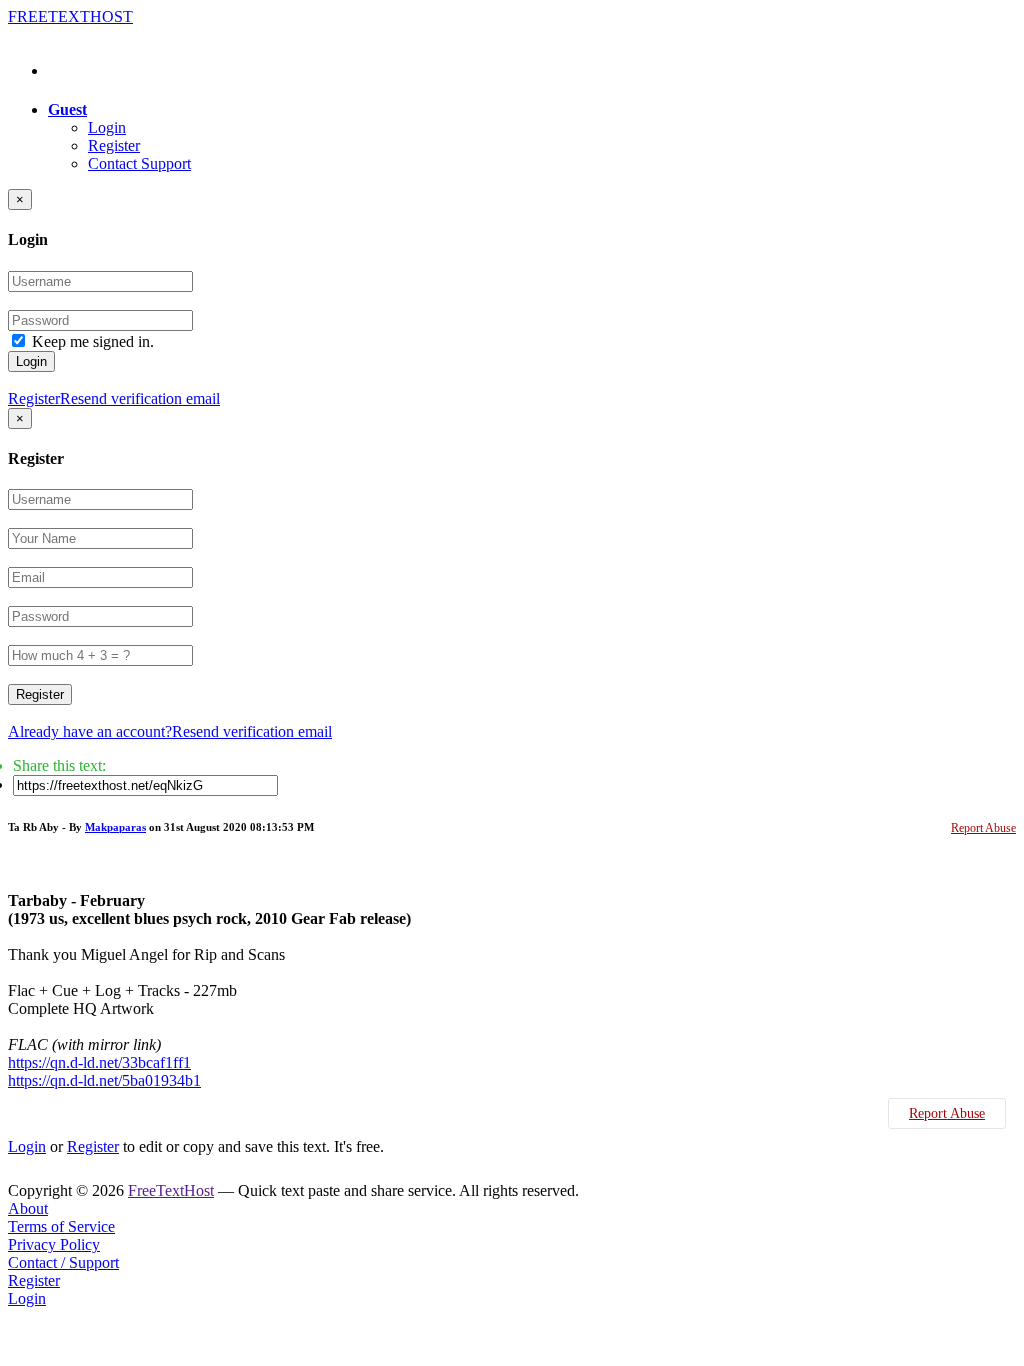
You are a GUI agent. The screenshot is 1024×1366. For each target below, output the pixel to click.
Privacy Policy (54, 1244)
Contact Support (139, 163)
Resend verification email (140, 398)
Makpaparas (115, 827)
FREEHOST (70, 16)
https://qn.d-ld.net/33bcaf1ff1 (99, 1062)
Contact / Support (63, 1262)
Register (114, 145)
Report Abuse (983, 828)
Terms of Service (61, 1226)
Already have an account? (90, 731)
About (28, 1208)
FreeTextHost (171, 1190)
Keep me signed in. (93, 341)
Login (107, 127)
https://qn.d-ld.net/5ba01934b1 (104, 1080)
